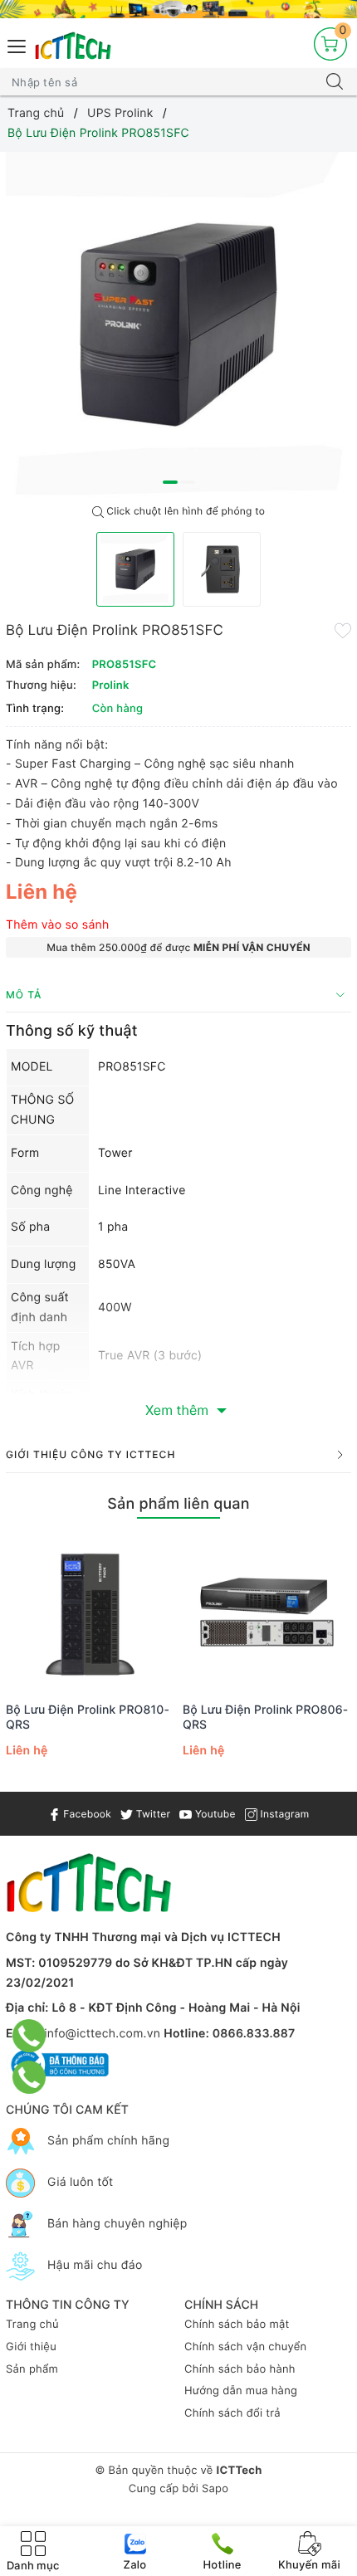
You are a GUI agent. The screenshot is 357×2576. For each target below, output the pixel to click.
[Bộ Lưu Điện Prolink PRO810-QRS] (90, 1612)
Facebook (86, 1814)
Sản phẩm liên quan (178, 1504)
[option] (178, 324)
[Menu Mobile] (17, 44)
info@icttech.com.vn (102, 2034)
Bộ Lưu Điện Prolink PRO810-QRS (88, 1717)
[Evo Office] (178, 9)
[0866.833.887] (29, 2036)
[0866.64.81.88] (29, 2077)
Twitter (152, 1814)
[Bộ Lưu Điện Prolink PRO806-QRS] (267, 1612)
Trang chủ (32, 2325)
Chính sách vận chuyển (245, 2347)
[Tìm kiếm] (335, 82)
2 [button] (188, 482)
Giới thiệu (31, 2347)
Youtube (213, 1814)
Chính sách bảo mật (237, 2325)
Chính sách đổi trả (232, 2413)
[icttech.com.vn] (73, 46)
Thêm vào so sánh (58, 925)
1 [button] (170, 482)
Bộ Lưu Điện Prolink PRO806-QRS (265, 1717)
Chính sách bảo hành (240, 2369)
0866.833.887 (254, 2034)
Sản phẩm (32, 2369)
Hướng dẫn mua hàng (241, 2391)
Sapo (215, 2489)
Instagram (283, 1814)
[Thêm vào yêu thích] (343, 629)
